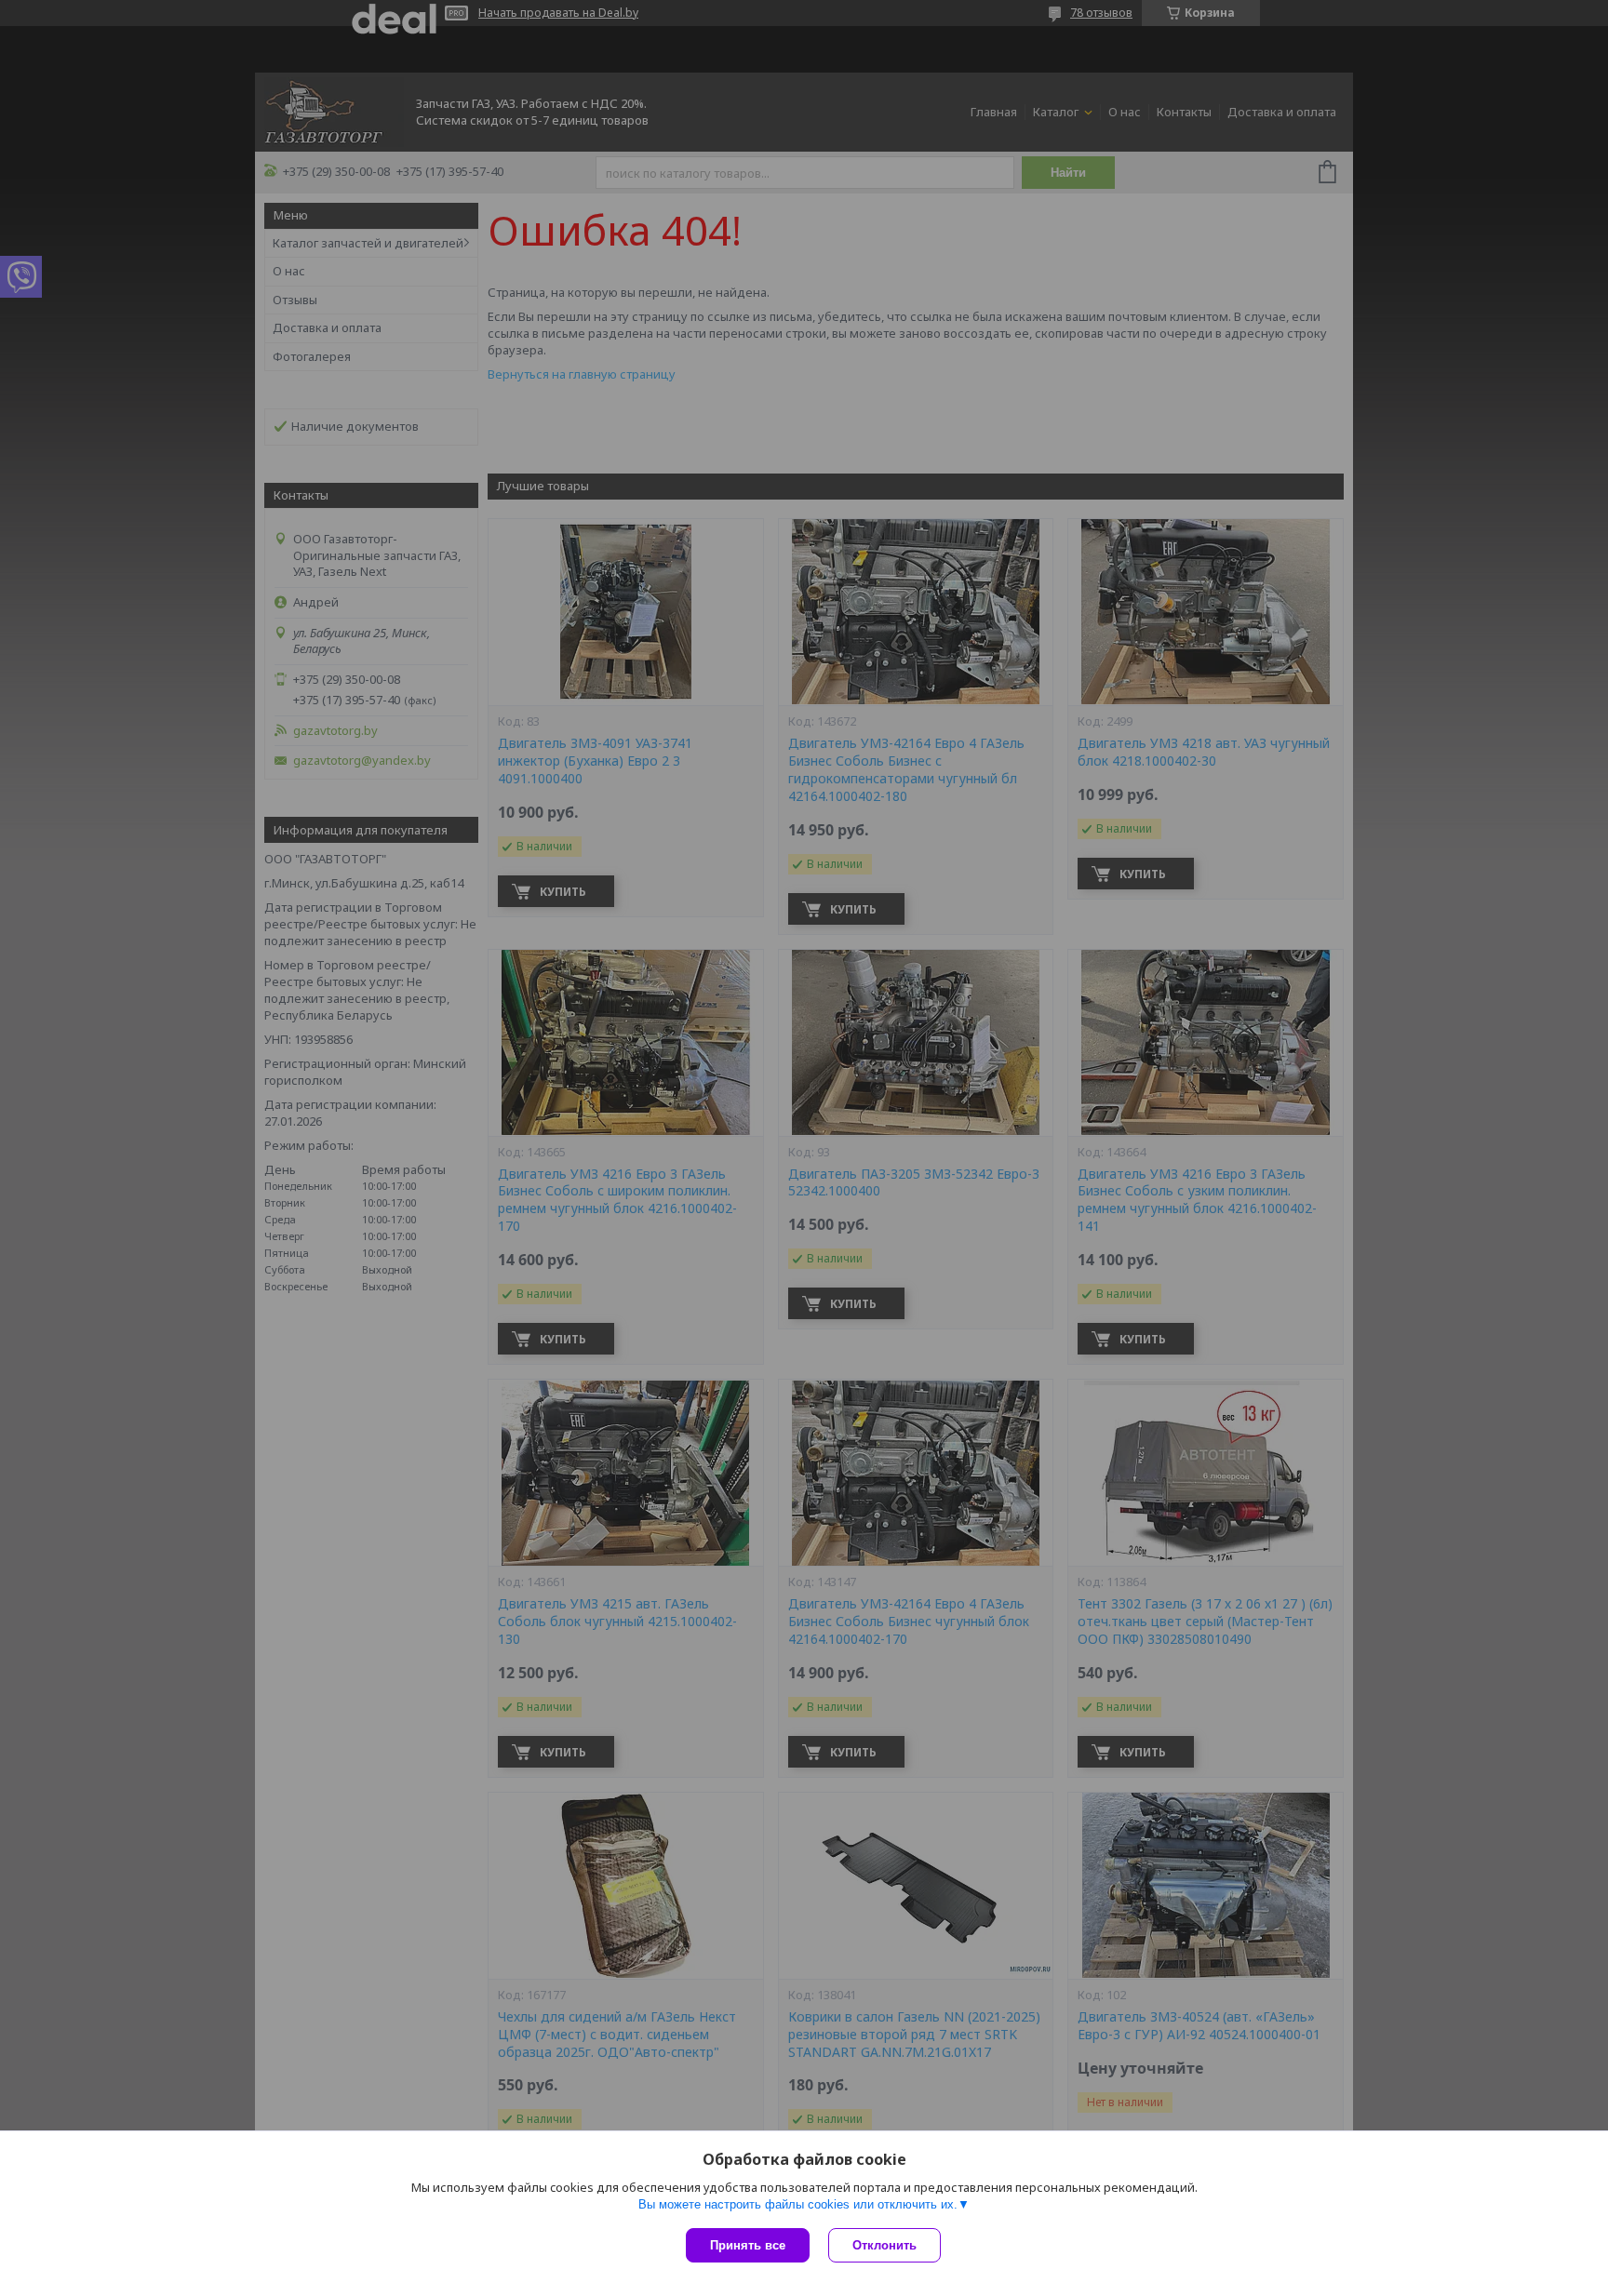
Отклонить (884, 2245)
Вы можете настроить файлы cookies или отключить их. (798, 2204)
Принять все (748, 2245)
